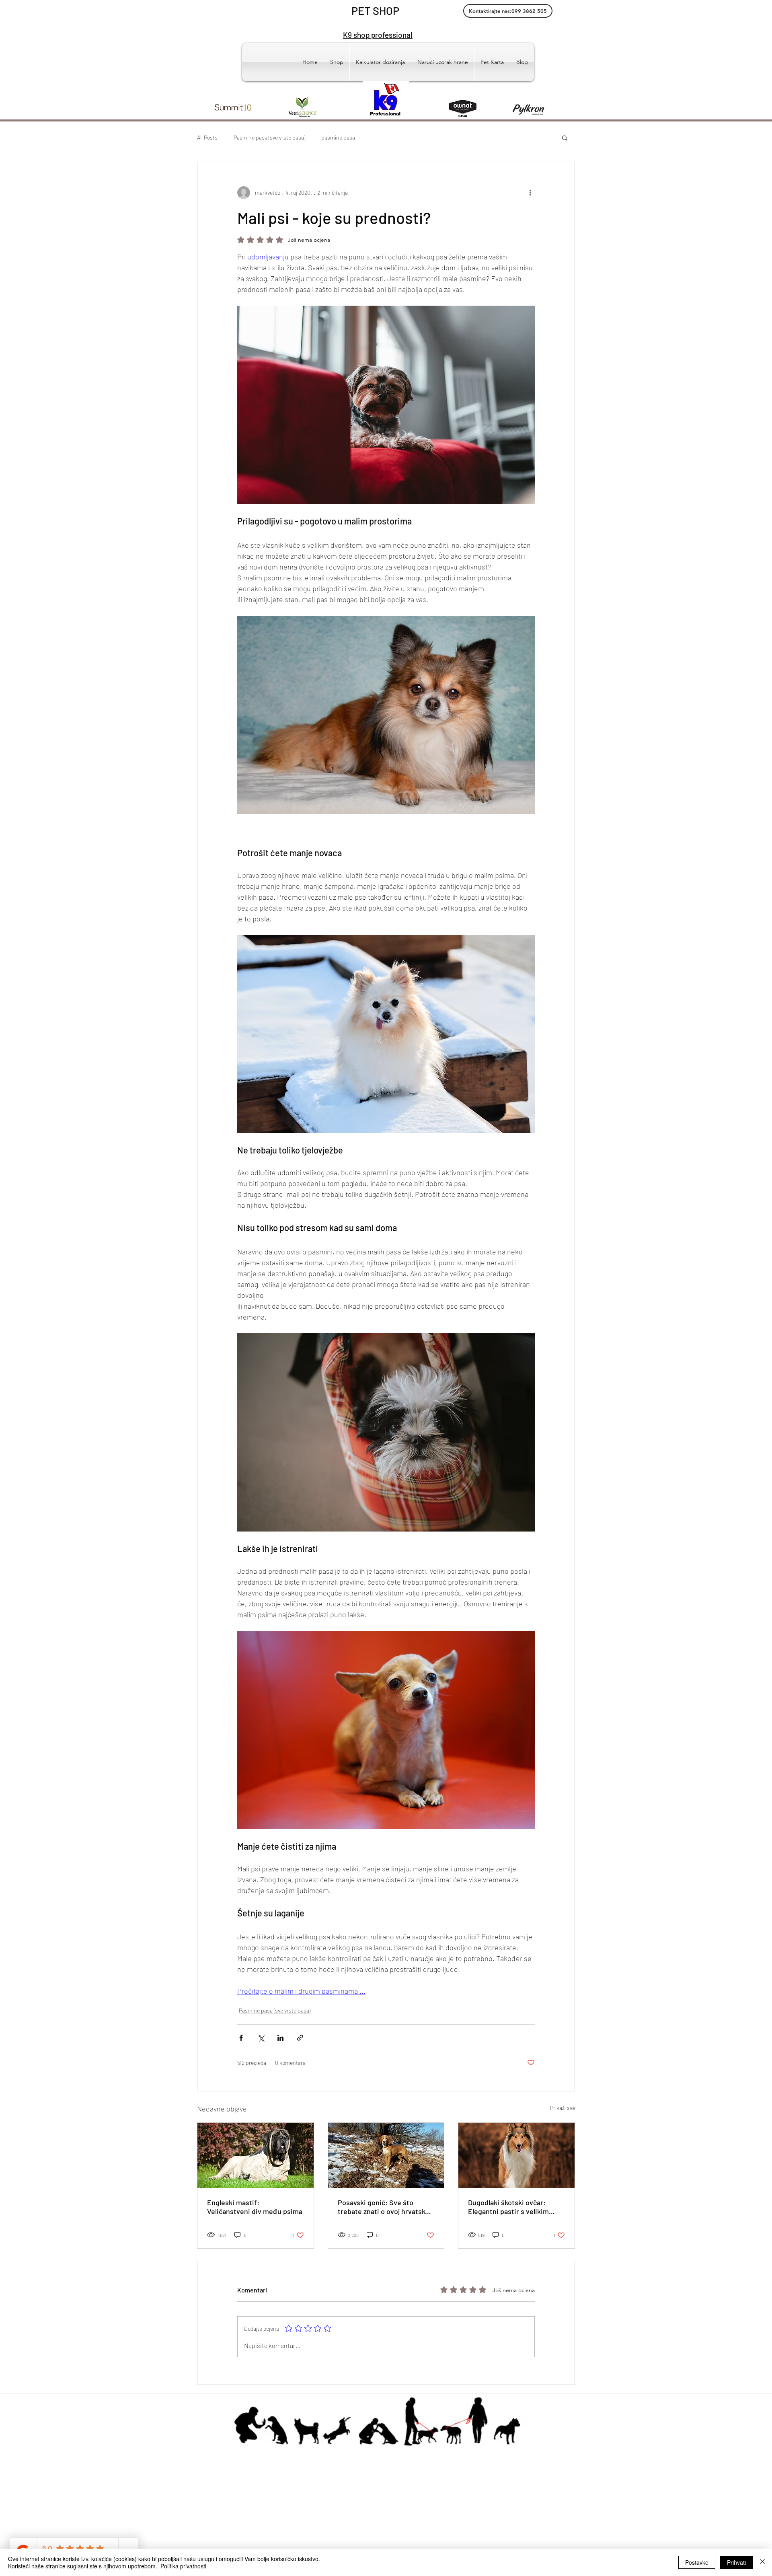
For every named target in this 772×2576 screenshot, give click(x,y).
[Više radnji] (530, 193)
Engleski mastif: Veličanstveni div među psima (255, 2207)
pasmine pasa (338, 137)
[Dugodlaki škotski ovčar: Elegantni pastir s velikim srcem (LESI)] (516, 2155)
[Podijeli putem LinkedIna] (280, 2038)
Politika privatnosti (183, 2566)
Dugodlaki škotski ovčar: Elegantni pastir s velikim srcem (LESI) (508, 2207)
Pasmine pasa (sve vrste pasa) (269, 137)
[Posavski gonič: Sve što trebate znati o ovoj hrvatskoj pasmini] (386, 2155)
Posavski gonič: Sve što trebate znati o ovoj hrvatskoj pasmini (384, 2207)
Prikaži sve (563, 2108)
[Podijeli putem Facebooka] (241, 2038)
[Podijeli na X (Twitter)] (261, 2038)
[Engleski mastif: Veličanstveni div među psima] (256, 2155)
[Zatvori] (762, 2562)
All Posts (207, 137)
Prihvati (736, 2562)
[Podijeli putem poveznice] (300, 2038)
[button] (565, 138)
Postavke (697, 2562)
